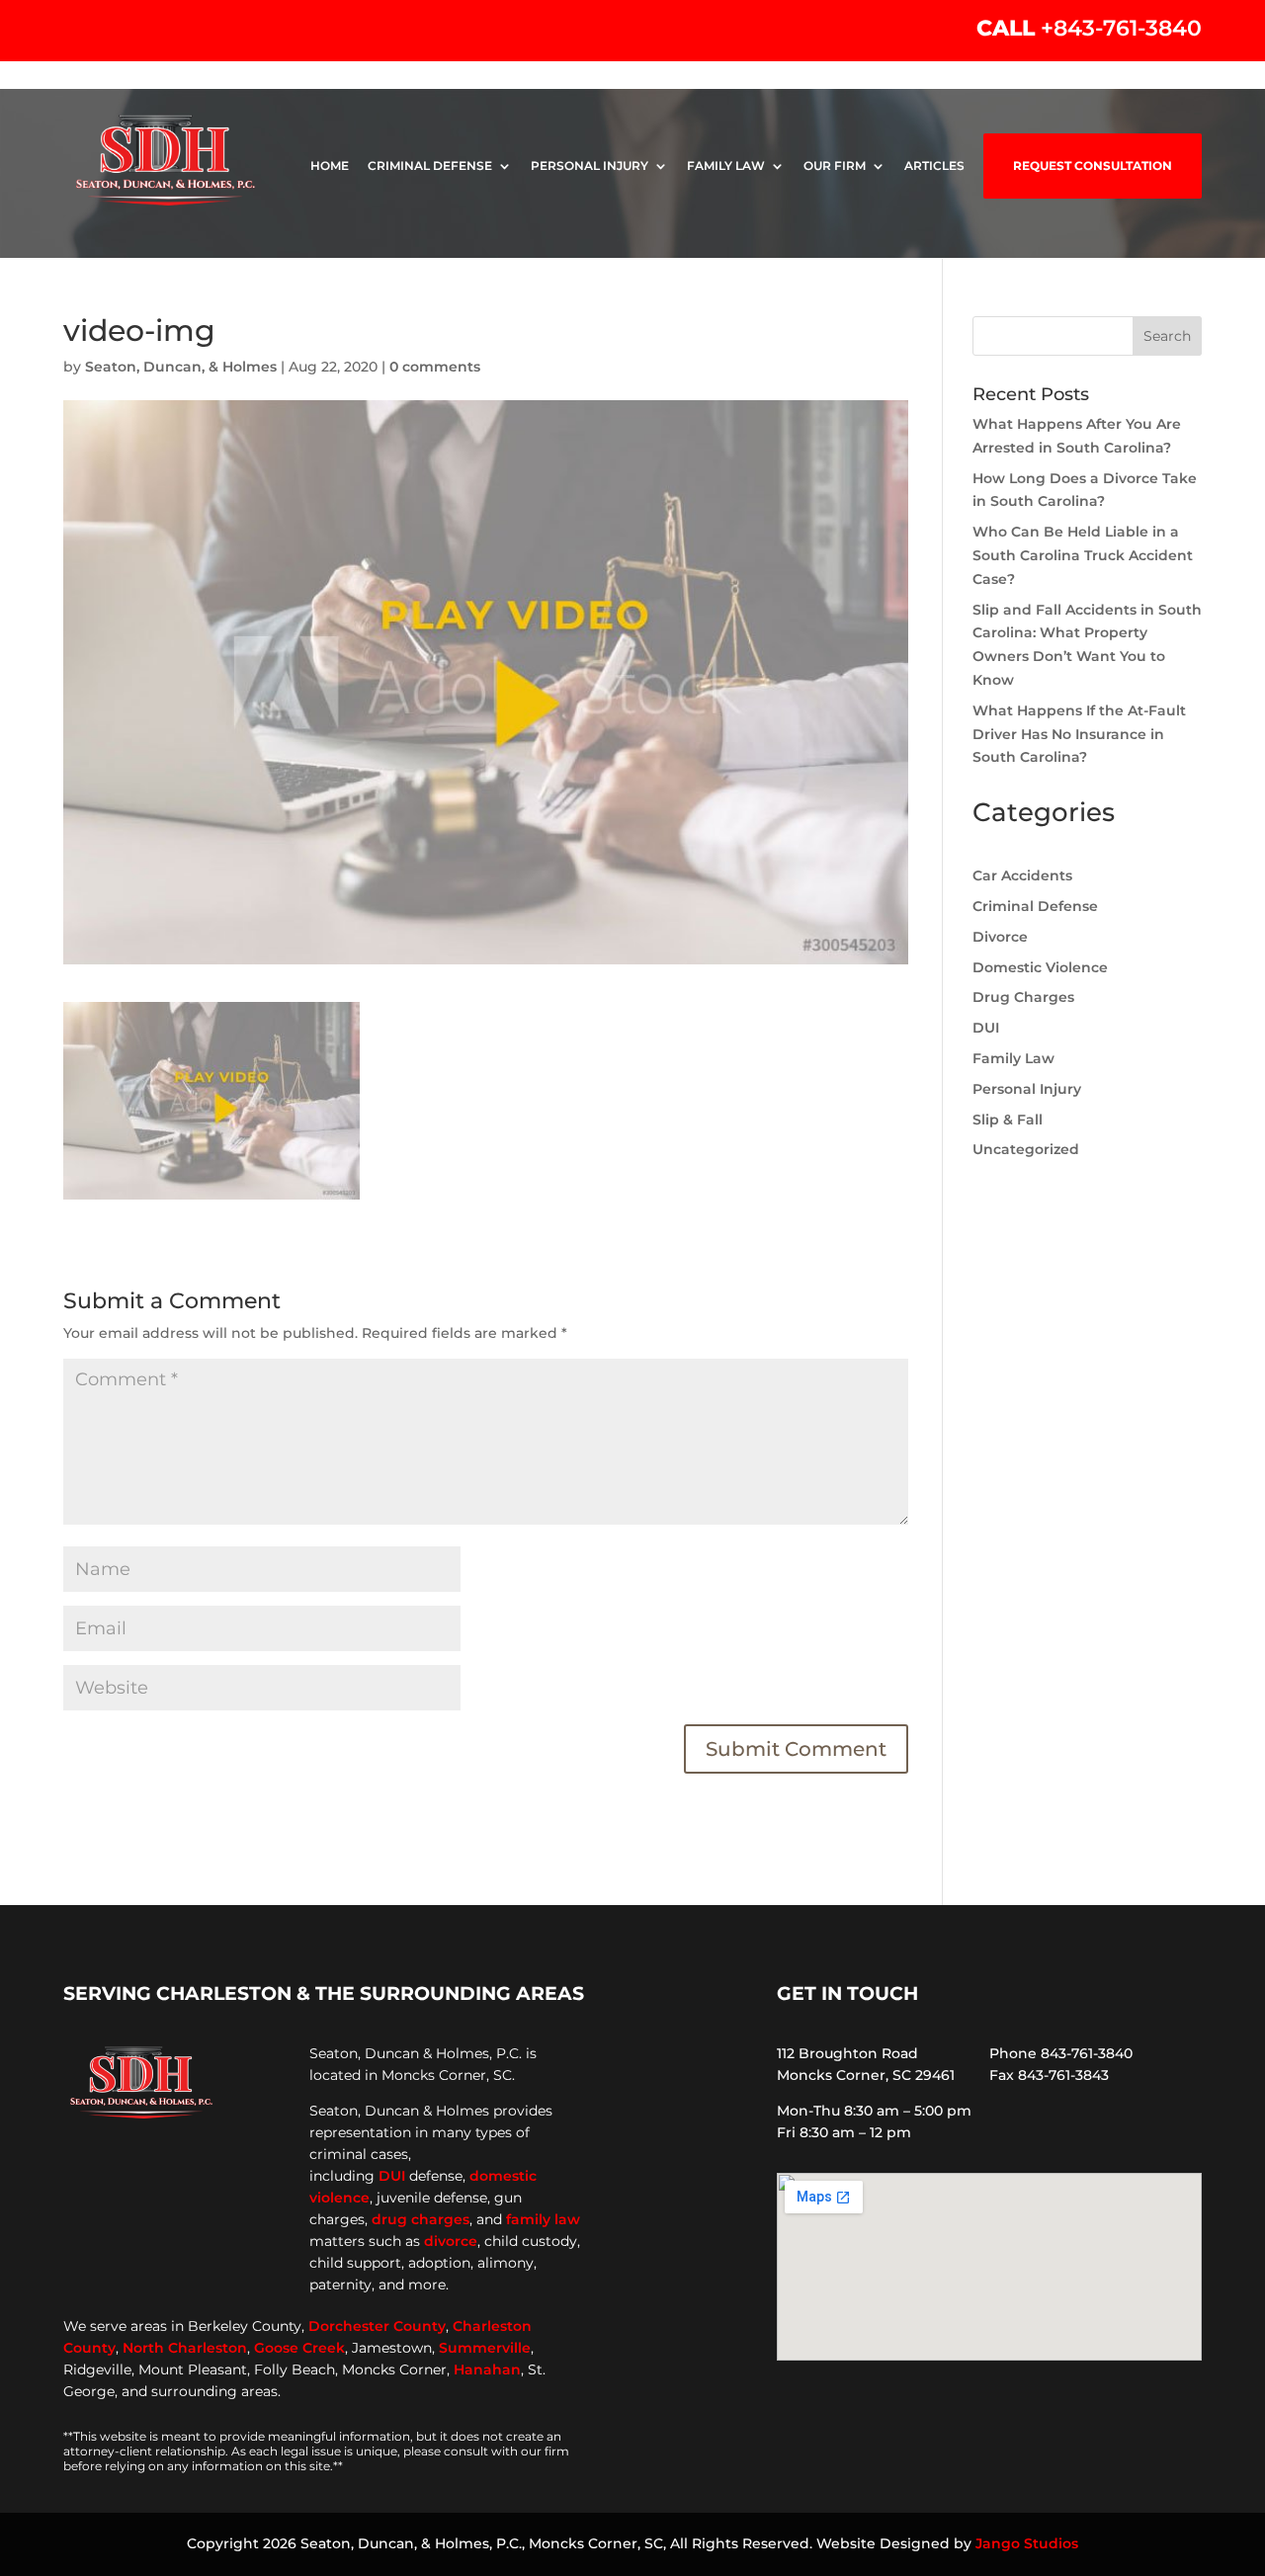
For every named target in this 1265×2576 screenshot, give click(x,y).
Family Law (726, 166)
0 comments (435, 367)
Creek (324, 2348)
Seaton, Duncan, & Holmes (181, 367)
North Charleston (185, 2348)
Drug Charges (1023, 997)
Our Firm (835, 166)
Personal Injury (590, 166)
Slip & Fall (1008, 1120)
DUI (986, 1028)
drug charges (421, 2219)
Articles (934, 166)
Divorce (1000, 937)
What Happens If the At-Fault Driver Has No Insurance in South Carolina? (1079, 734)
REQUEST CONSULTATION (1093, 166)
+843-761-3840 (1121, 28)
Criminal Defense (430, 166)
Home (330, 166)
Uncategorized (1026, 1149)
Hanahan (487, 2369)
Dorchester (349, 2326)
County (420, 2326)
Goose (276, 2348)
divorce (451, 2241)
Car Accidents (1022, 875)
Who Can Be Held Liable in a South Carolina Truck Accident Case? (1083, 555)
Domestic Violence (1040, 967)
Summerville (485, 2348)
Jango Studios (1027, 2543)
